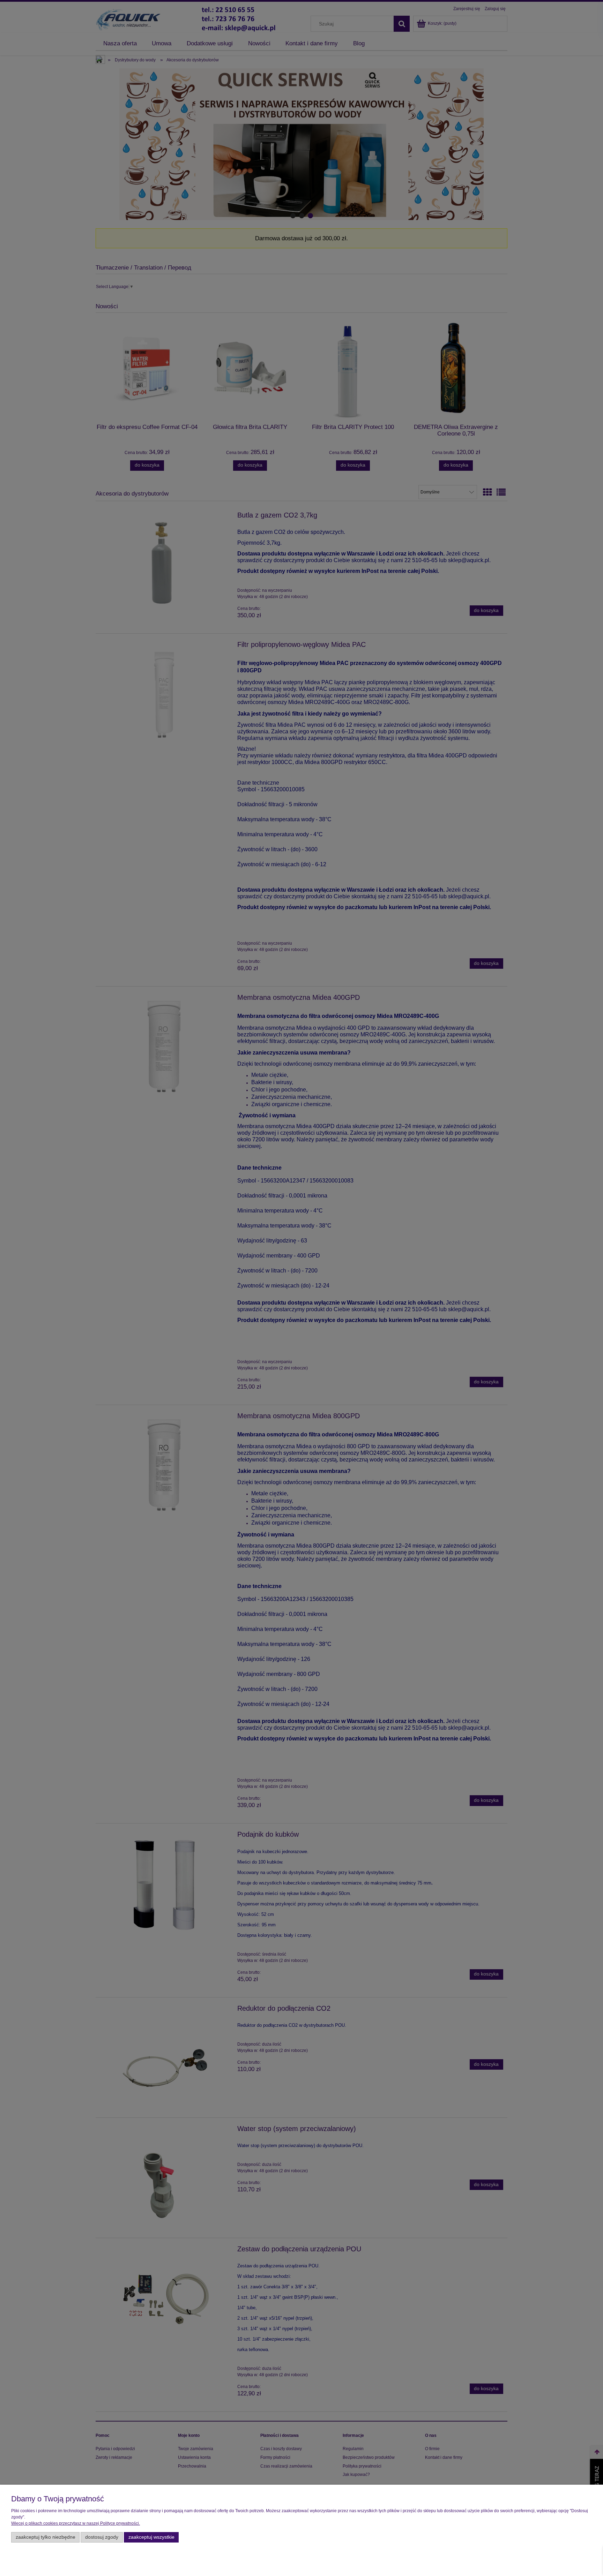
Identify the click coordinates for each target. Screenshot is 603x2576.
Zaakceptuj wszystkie (151, 2537)
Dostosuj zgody (102, 2537)
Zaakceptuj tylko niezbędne (46, 2537)
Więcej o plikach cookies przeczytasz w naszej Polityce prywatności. (76, 2523)
